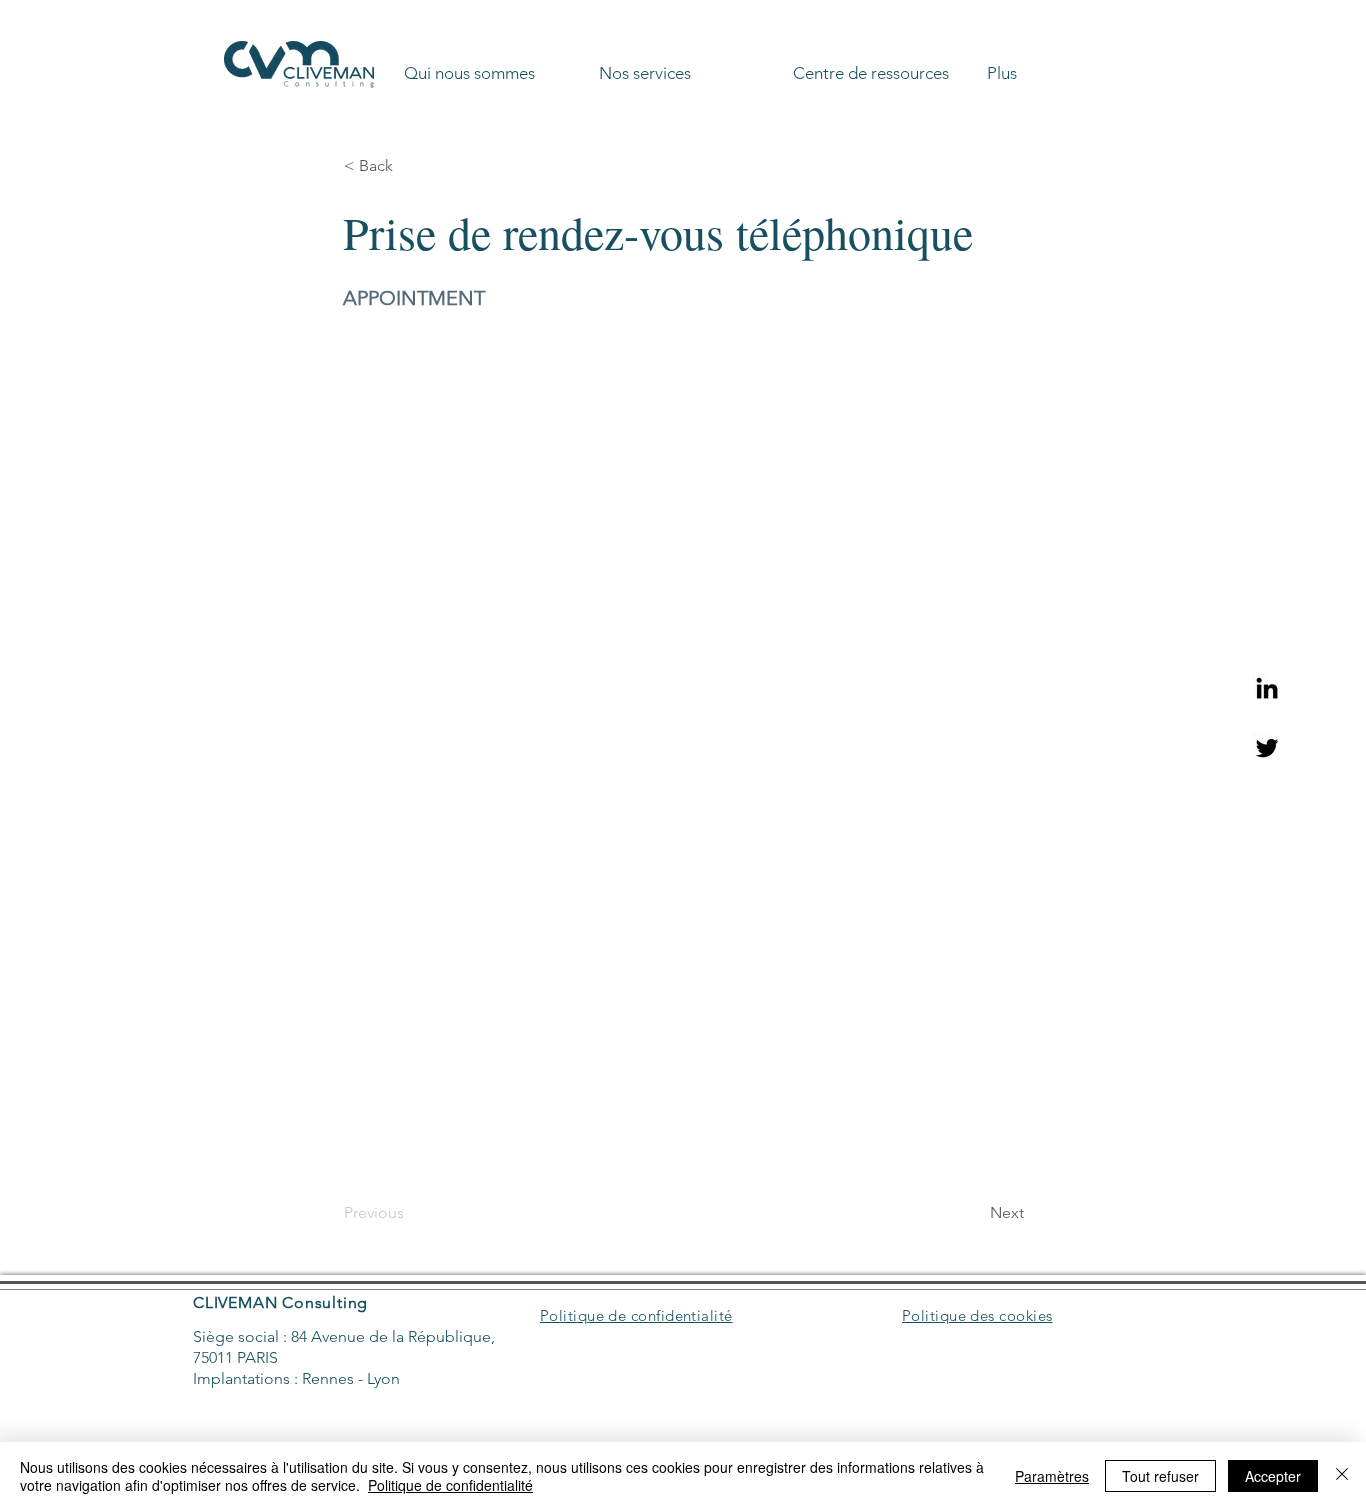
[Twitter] (1267, 748)
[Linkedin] (1267, 688)
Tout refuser (1160, 1476)
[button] (493, 64)
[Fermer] (1342, 1476)
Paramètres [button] (1052, 1476)
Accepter (1273, 1476)
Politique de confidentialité (450, 1485)
